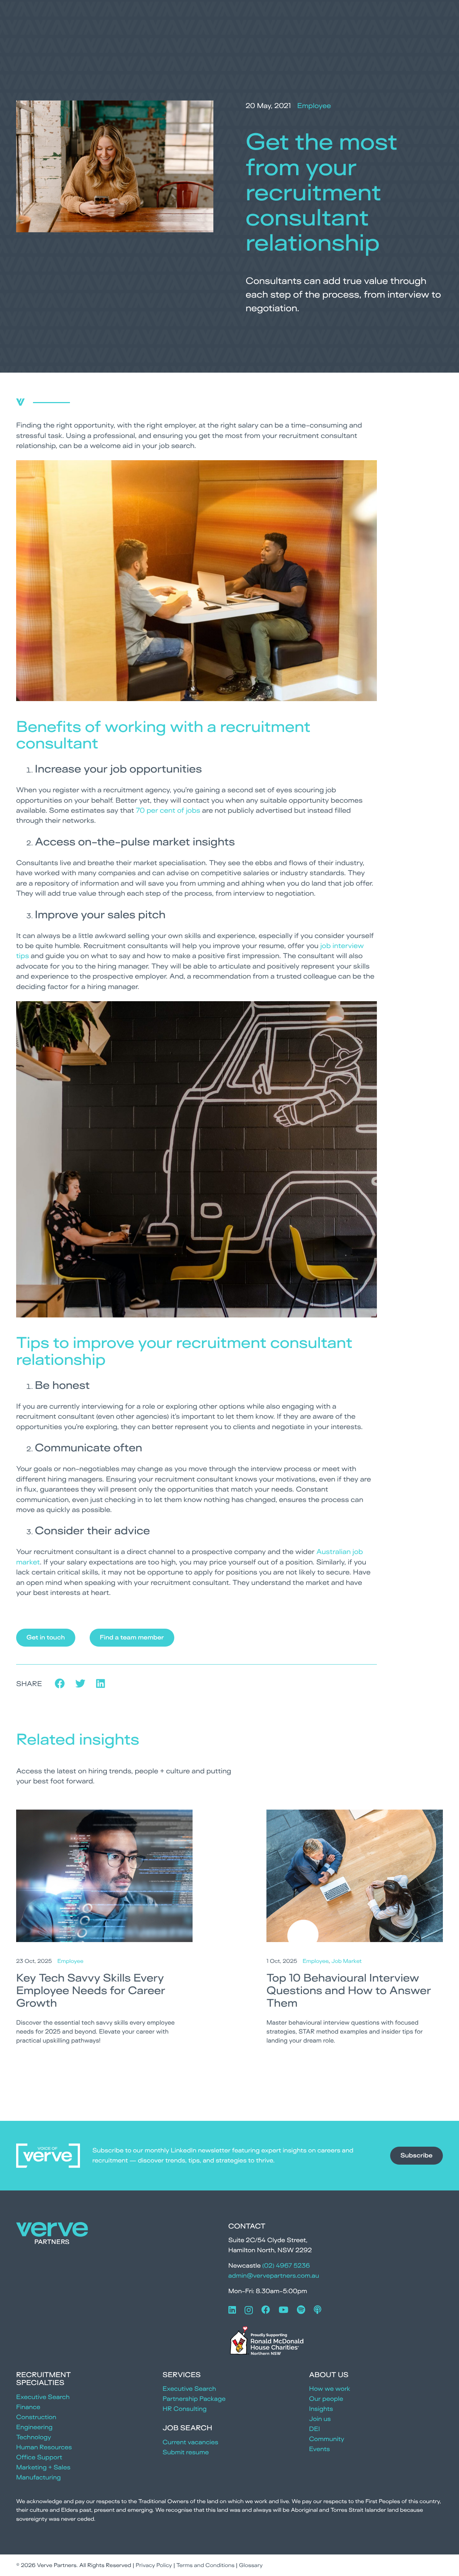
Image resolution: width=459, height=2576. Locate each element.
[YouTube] (283, 2310)
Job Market (347, 1961)
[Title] (318, 2310)
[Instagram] (249, 2310)
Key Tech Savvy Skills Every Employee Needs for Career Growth (91, 1990)
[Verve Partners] (52, 2235)
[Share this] (60, 1684)
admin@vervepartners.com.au (274, 2276)
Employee (314, 106)
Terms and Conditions (205, 2565)
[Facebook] (266, 2310)
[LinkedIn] (232, 2310)
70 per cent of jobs (168, 810)
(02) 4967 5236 (286, 2266)
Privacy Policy (154, 2565)
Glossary (251, 2565)
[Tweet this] (81, 1684)
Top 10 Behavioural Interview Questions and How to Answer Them (349, 1990)
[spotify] (301, 2310)
